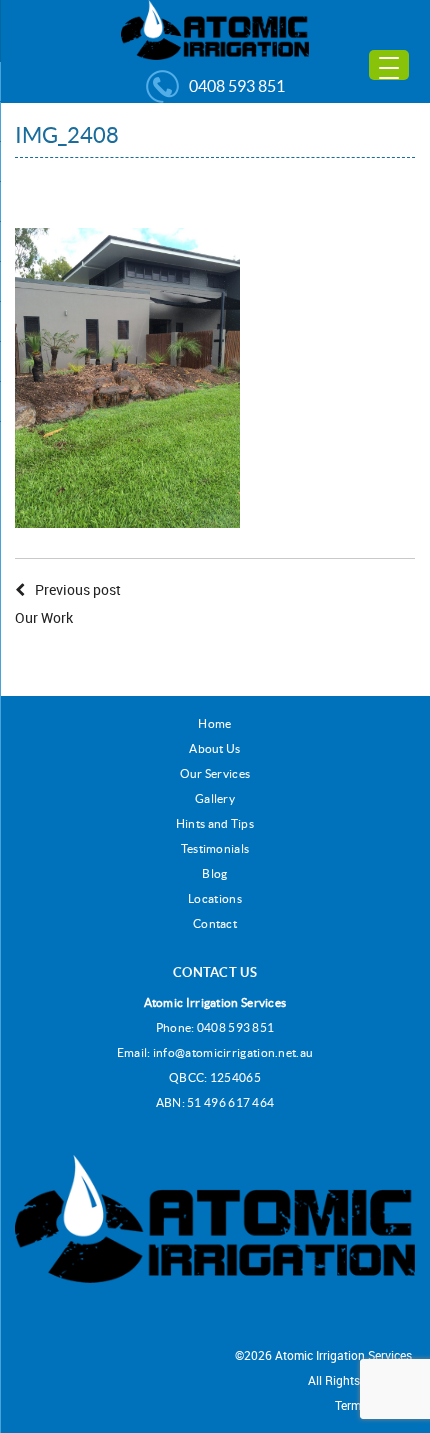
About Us (214, 748)
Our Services (215, 773)
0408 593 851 (237, 86)
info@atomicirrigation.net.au (233, 1052)
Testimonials (215, 848)
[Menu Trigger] (389, 65)
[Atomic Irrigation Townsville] (214, 28)
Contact (215, 923)
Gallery (215, 798)
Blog (214, 873)
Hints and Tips (215, 823)
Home (214, 723)
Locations (215, 898)
